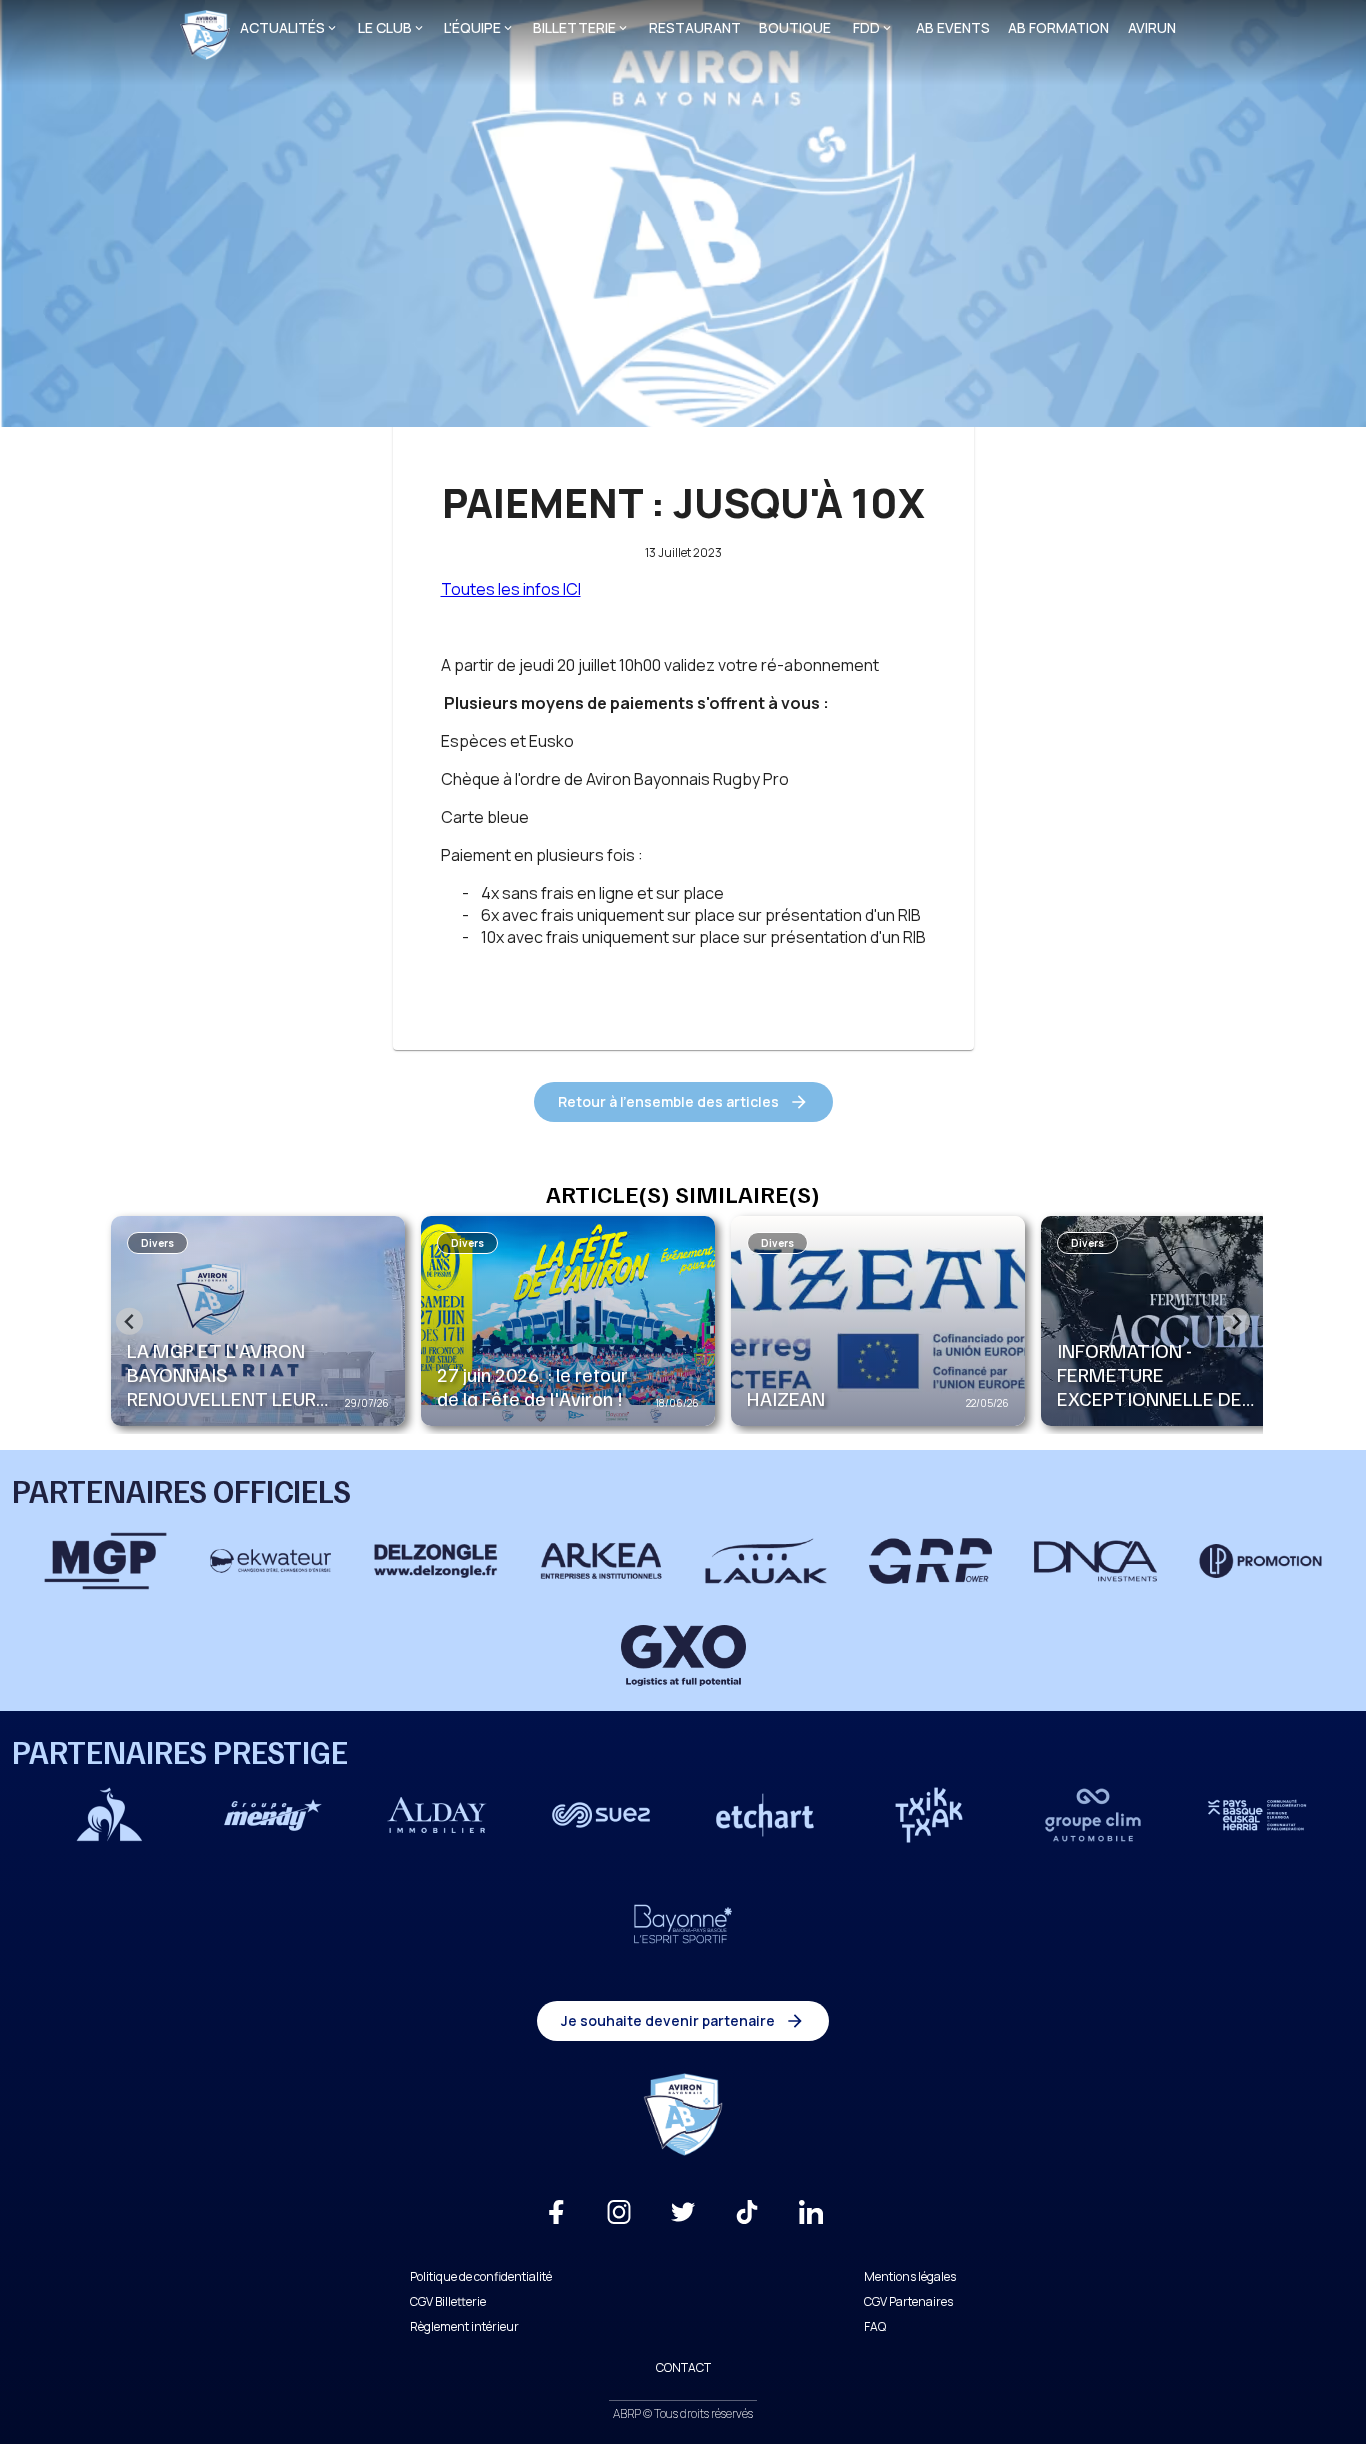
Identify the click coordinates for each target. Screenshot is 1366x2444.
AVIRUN (1152, 27)
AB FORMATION (1058, 27)
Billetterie (574, 27)
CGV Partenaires (908, 2301)
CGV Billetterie (448, 2301)
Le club (385, 27)
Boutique (795, 27)
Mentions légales (910, 2276)
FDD (866, 27)
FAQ (875, 2326)
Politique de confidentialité (481, 2276)
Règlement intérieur (464, 2326)
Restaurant (695, 27)
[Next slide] (1236, 1321)
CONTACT (683, 2367)
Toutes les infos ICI (511, 589)
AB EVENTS (953, 27)
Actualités (282, 27)
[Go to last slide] (129, 1321)
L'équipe (472, 27)
